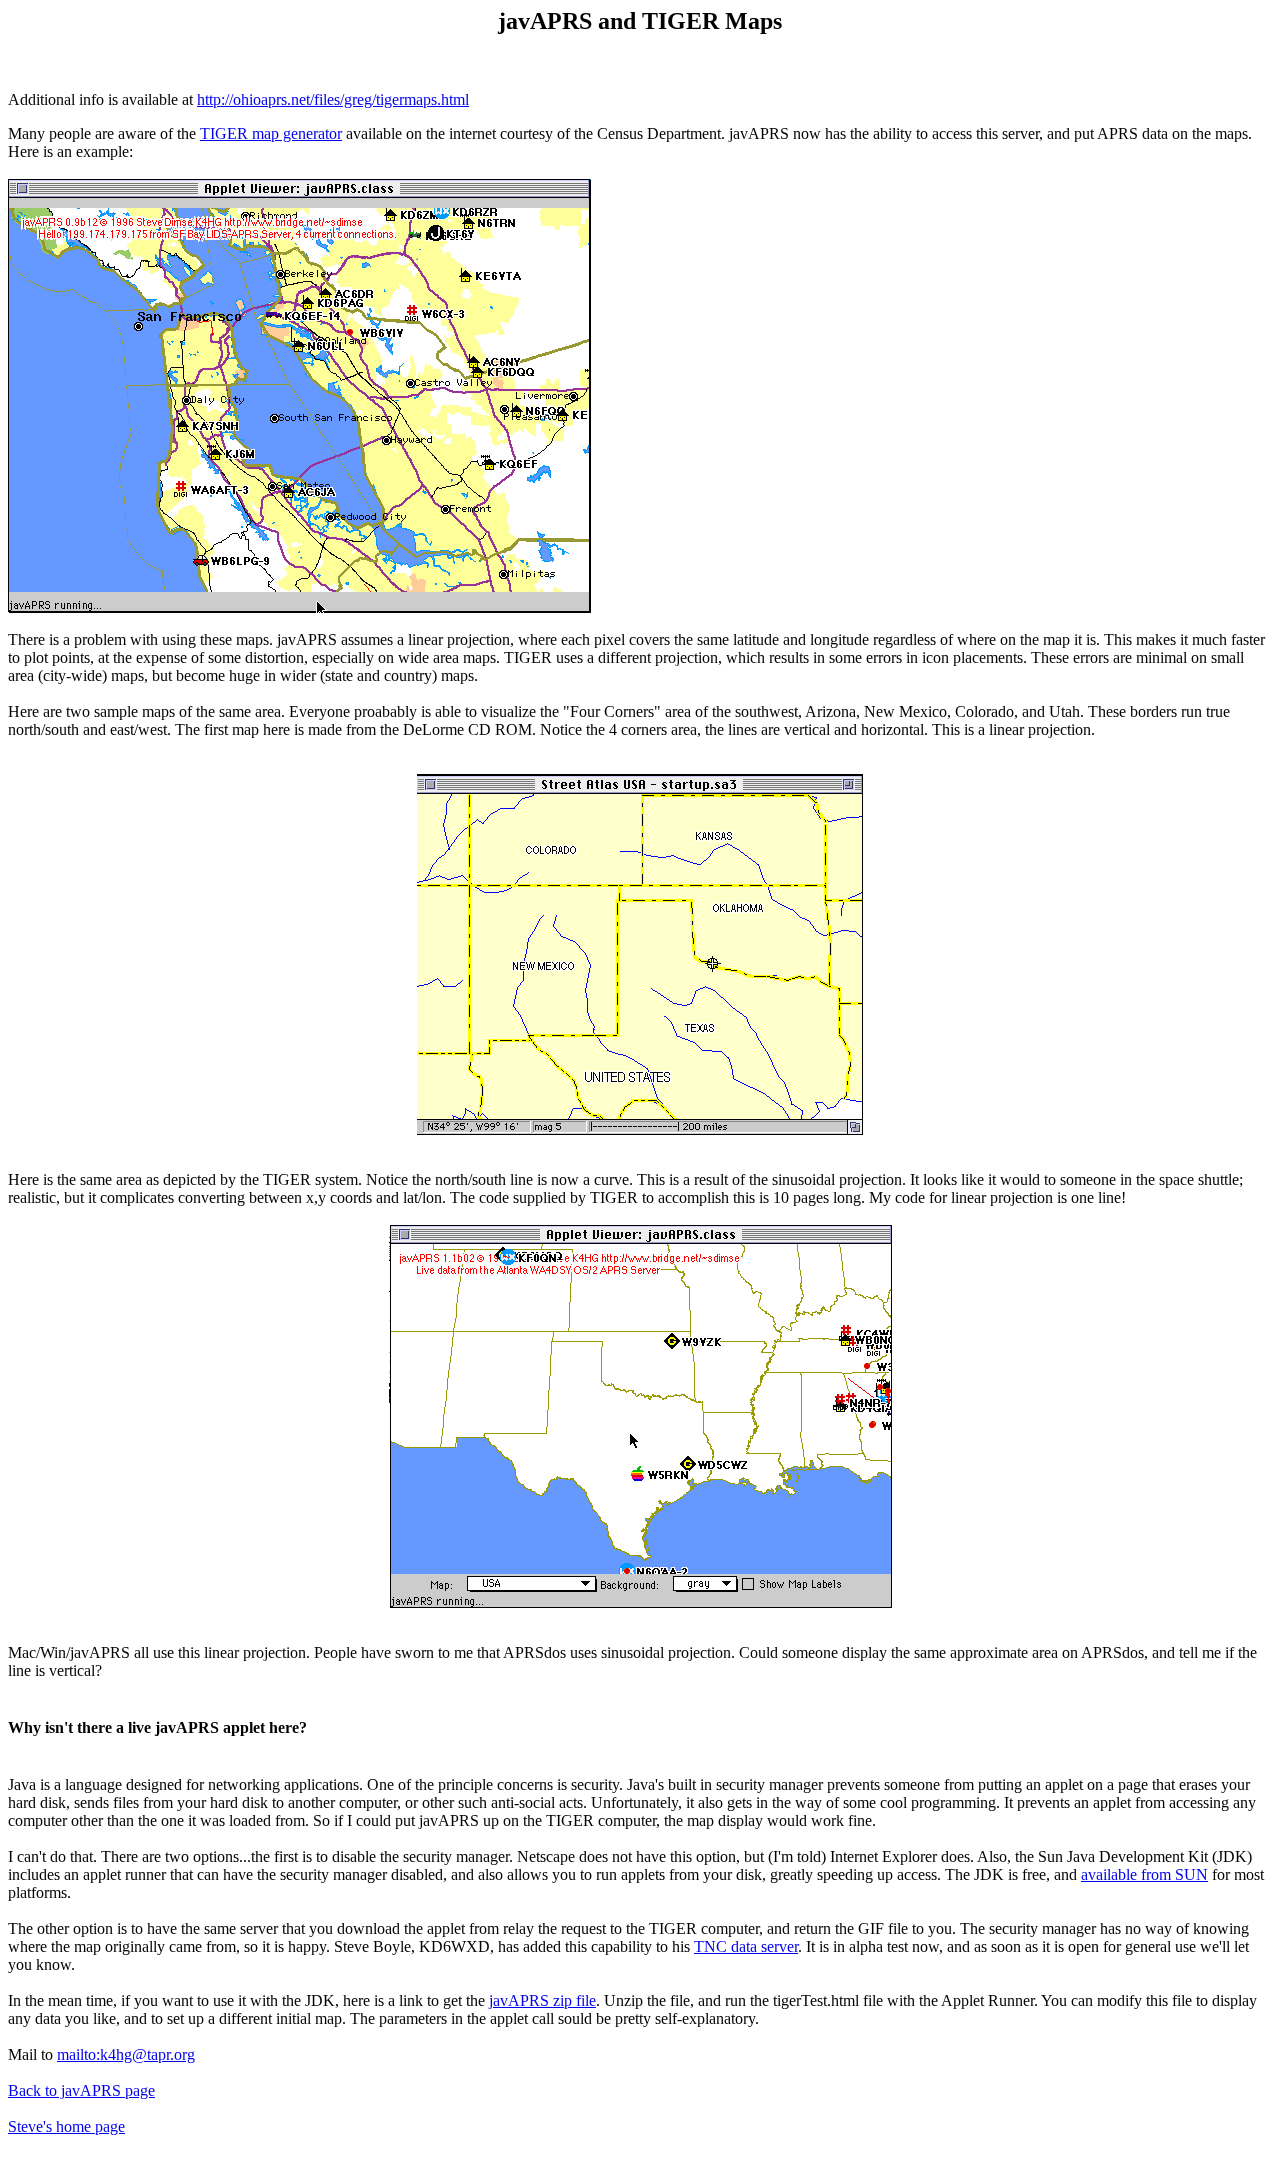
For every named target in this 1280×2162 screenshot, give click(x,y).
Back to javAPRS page (81, 2090)
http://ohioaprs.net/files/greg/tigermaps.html (333, 99)
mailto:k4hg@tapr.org (126, 2054)
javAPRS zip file (542, 2000)
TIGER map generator (271, 133)
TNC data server (746, 1946)
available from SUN (1144, 1874)
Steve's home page (66, 2126)
